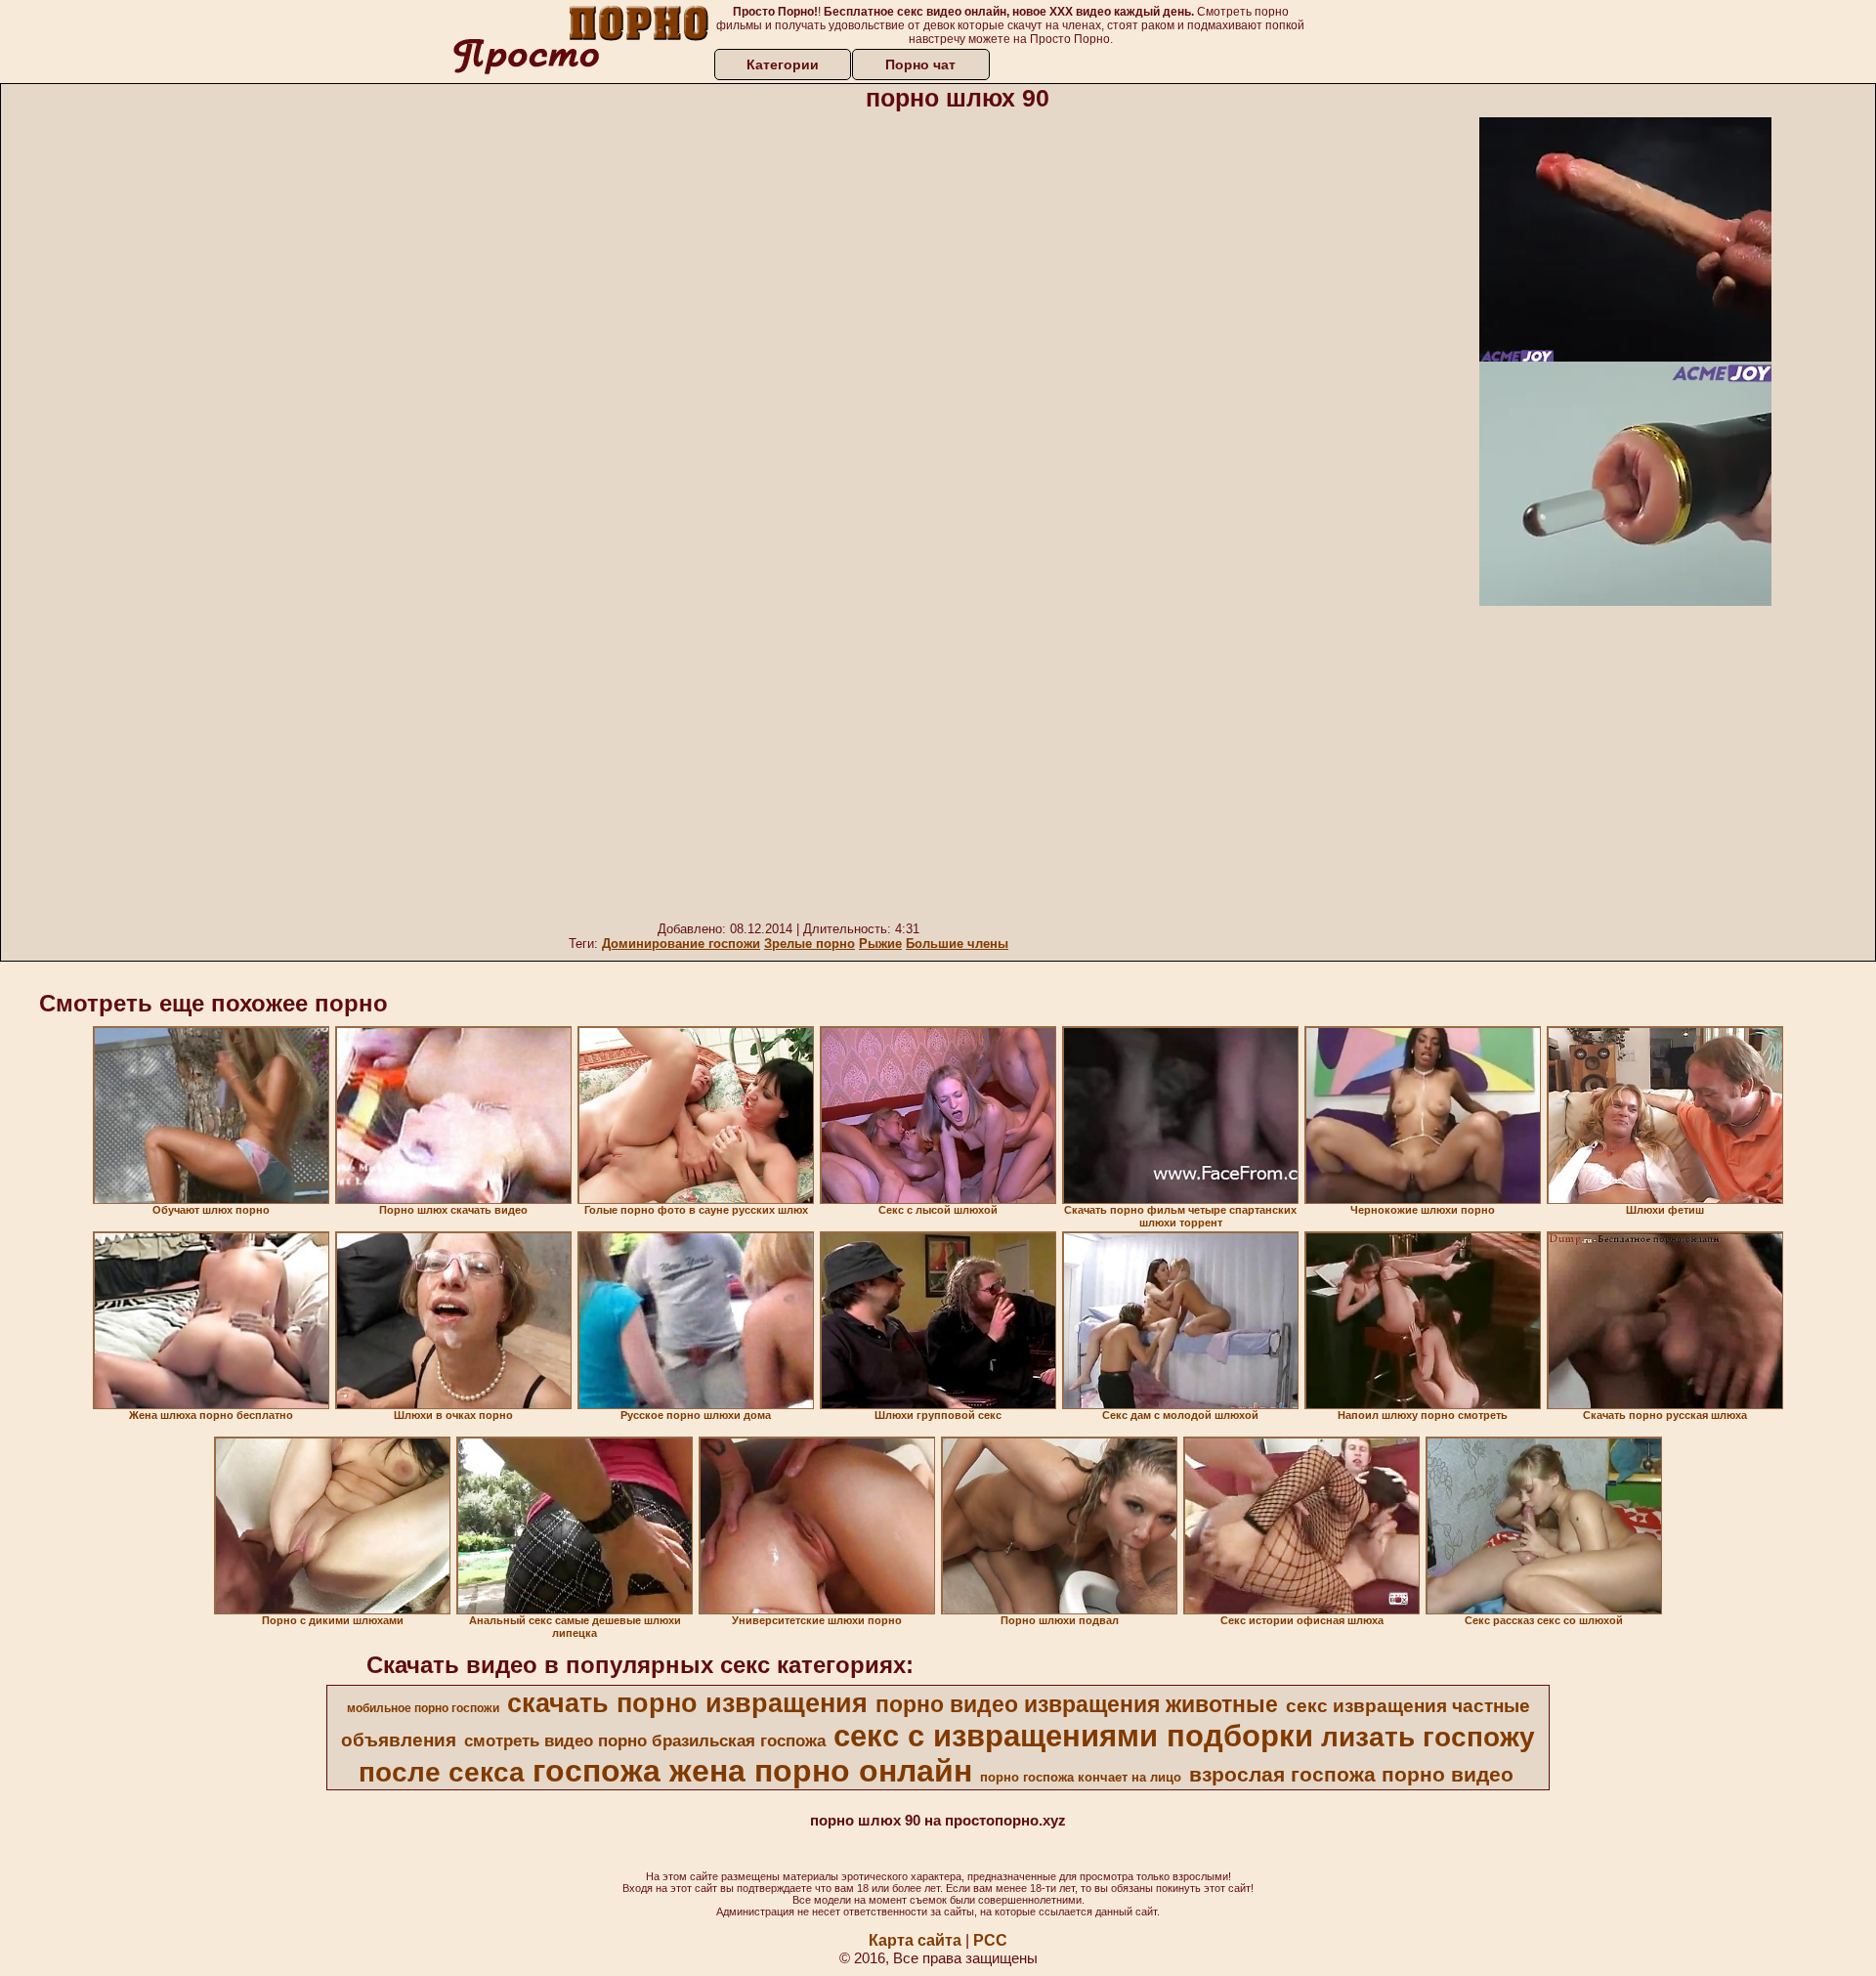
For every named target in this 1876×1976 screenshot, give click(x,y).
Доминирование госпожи (681, 944)
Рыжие (880, 944)
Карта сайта (915, 1940)
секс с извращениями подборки (1073, 1736)
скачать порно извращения (687, 1703)
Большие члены (957, 944)
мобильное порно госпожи (423, 1708)
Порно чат (920, 64)
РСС (990, 1940)
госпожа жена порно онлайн (752, 1771)
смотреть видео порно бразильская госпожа (645, 1740)
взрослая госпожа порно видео (1351, 1775)
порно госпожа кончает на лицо (1081, 1777)
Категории (783, 64)
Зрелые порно (810, 944)
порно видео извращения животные (1077, 1704)
